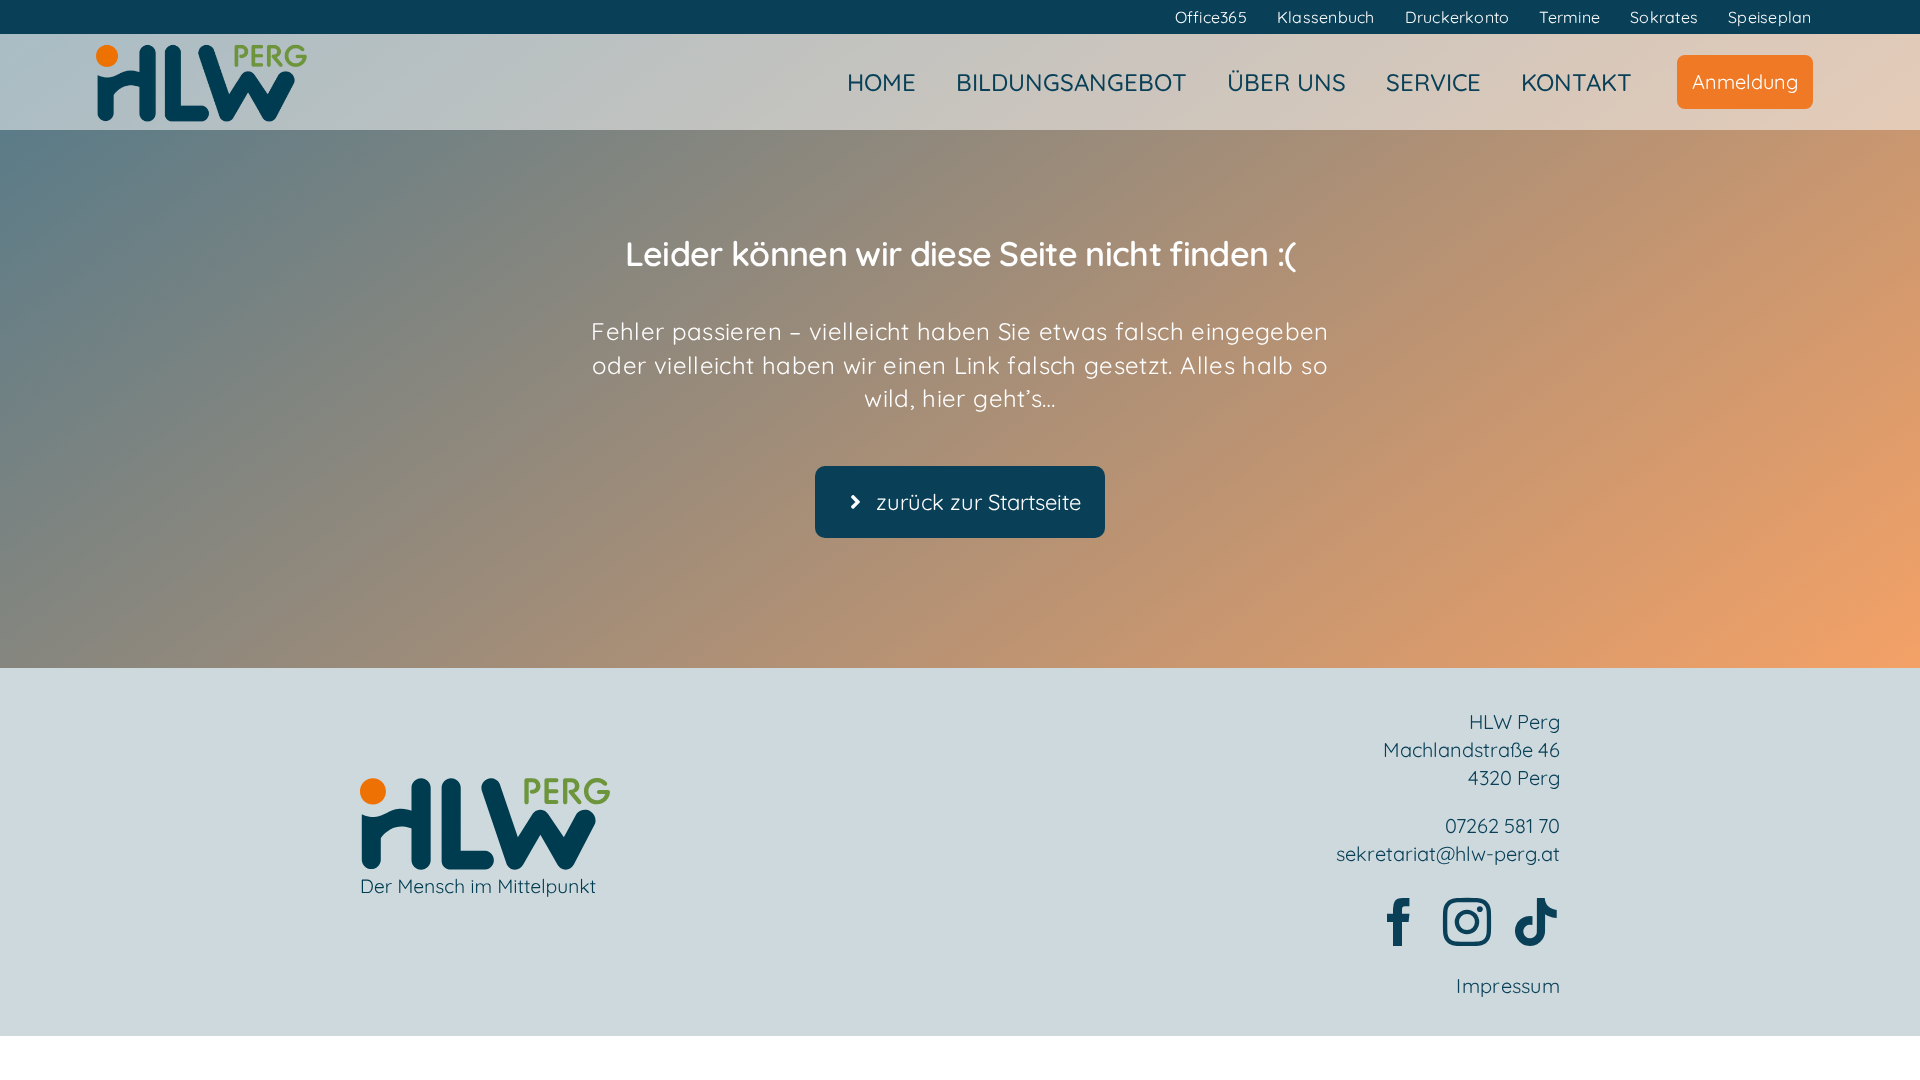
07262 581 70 (1502, 825)
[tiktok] (1536, 922)
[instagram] (1467, 922)
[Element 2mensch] (485, 790)
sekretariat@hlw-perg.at (1448, 853)
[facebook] (1399, 922)
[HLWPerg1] (201, 49)
